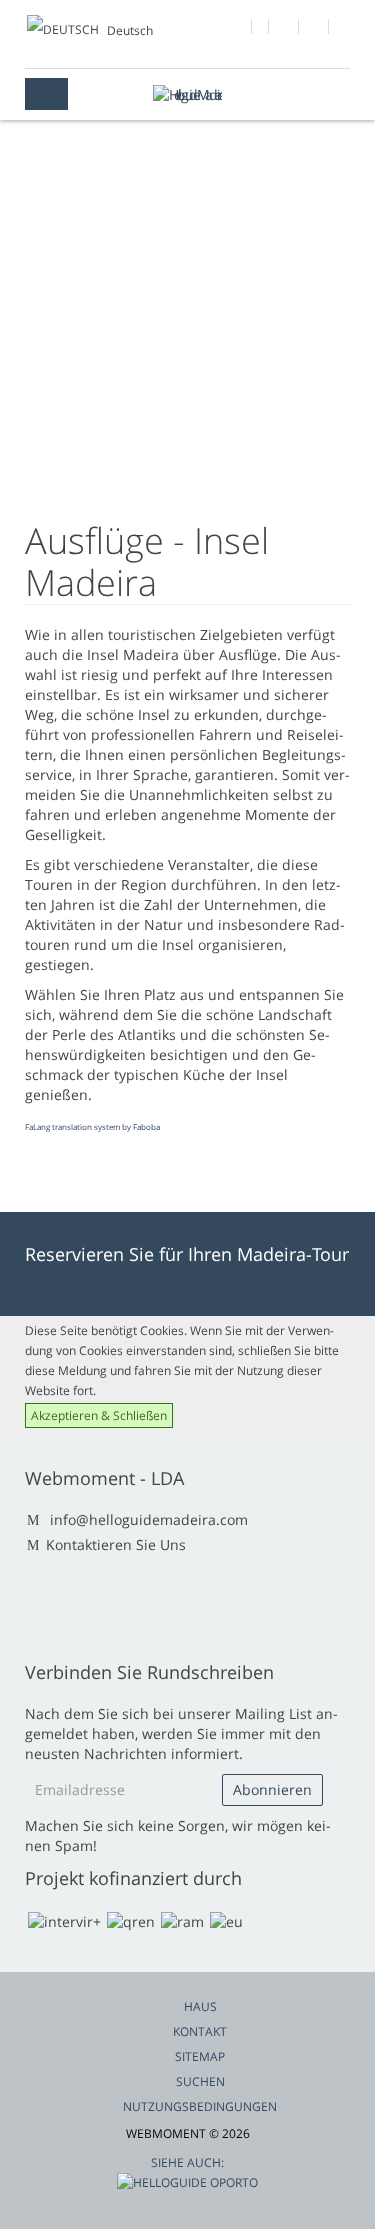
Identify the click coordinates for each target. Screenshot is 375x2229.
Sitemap (200, 2056)
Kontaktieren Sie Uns (116, 1544)
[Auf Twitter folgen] (284, 29)
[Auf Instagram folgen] (314, 29)
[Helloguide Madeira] (188, 94)
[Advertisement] (187, 345)
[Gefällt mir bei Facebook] (237, 29)
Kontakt (200, 2031)
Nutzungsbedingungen (200, 2106)
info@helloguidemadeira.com (149, 1519)
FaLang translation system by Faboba (92, 1126)
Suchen (200, 2081)
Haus (200, 2006)
